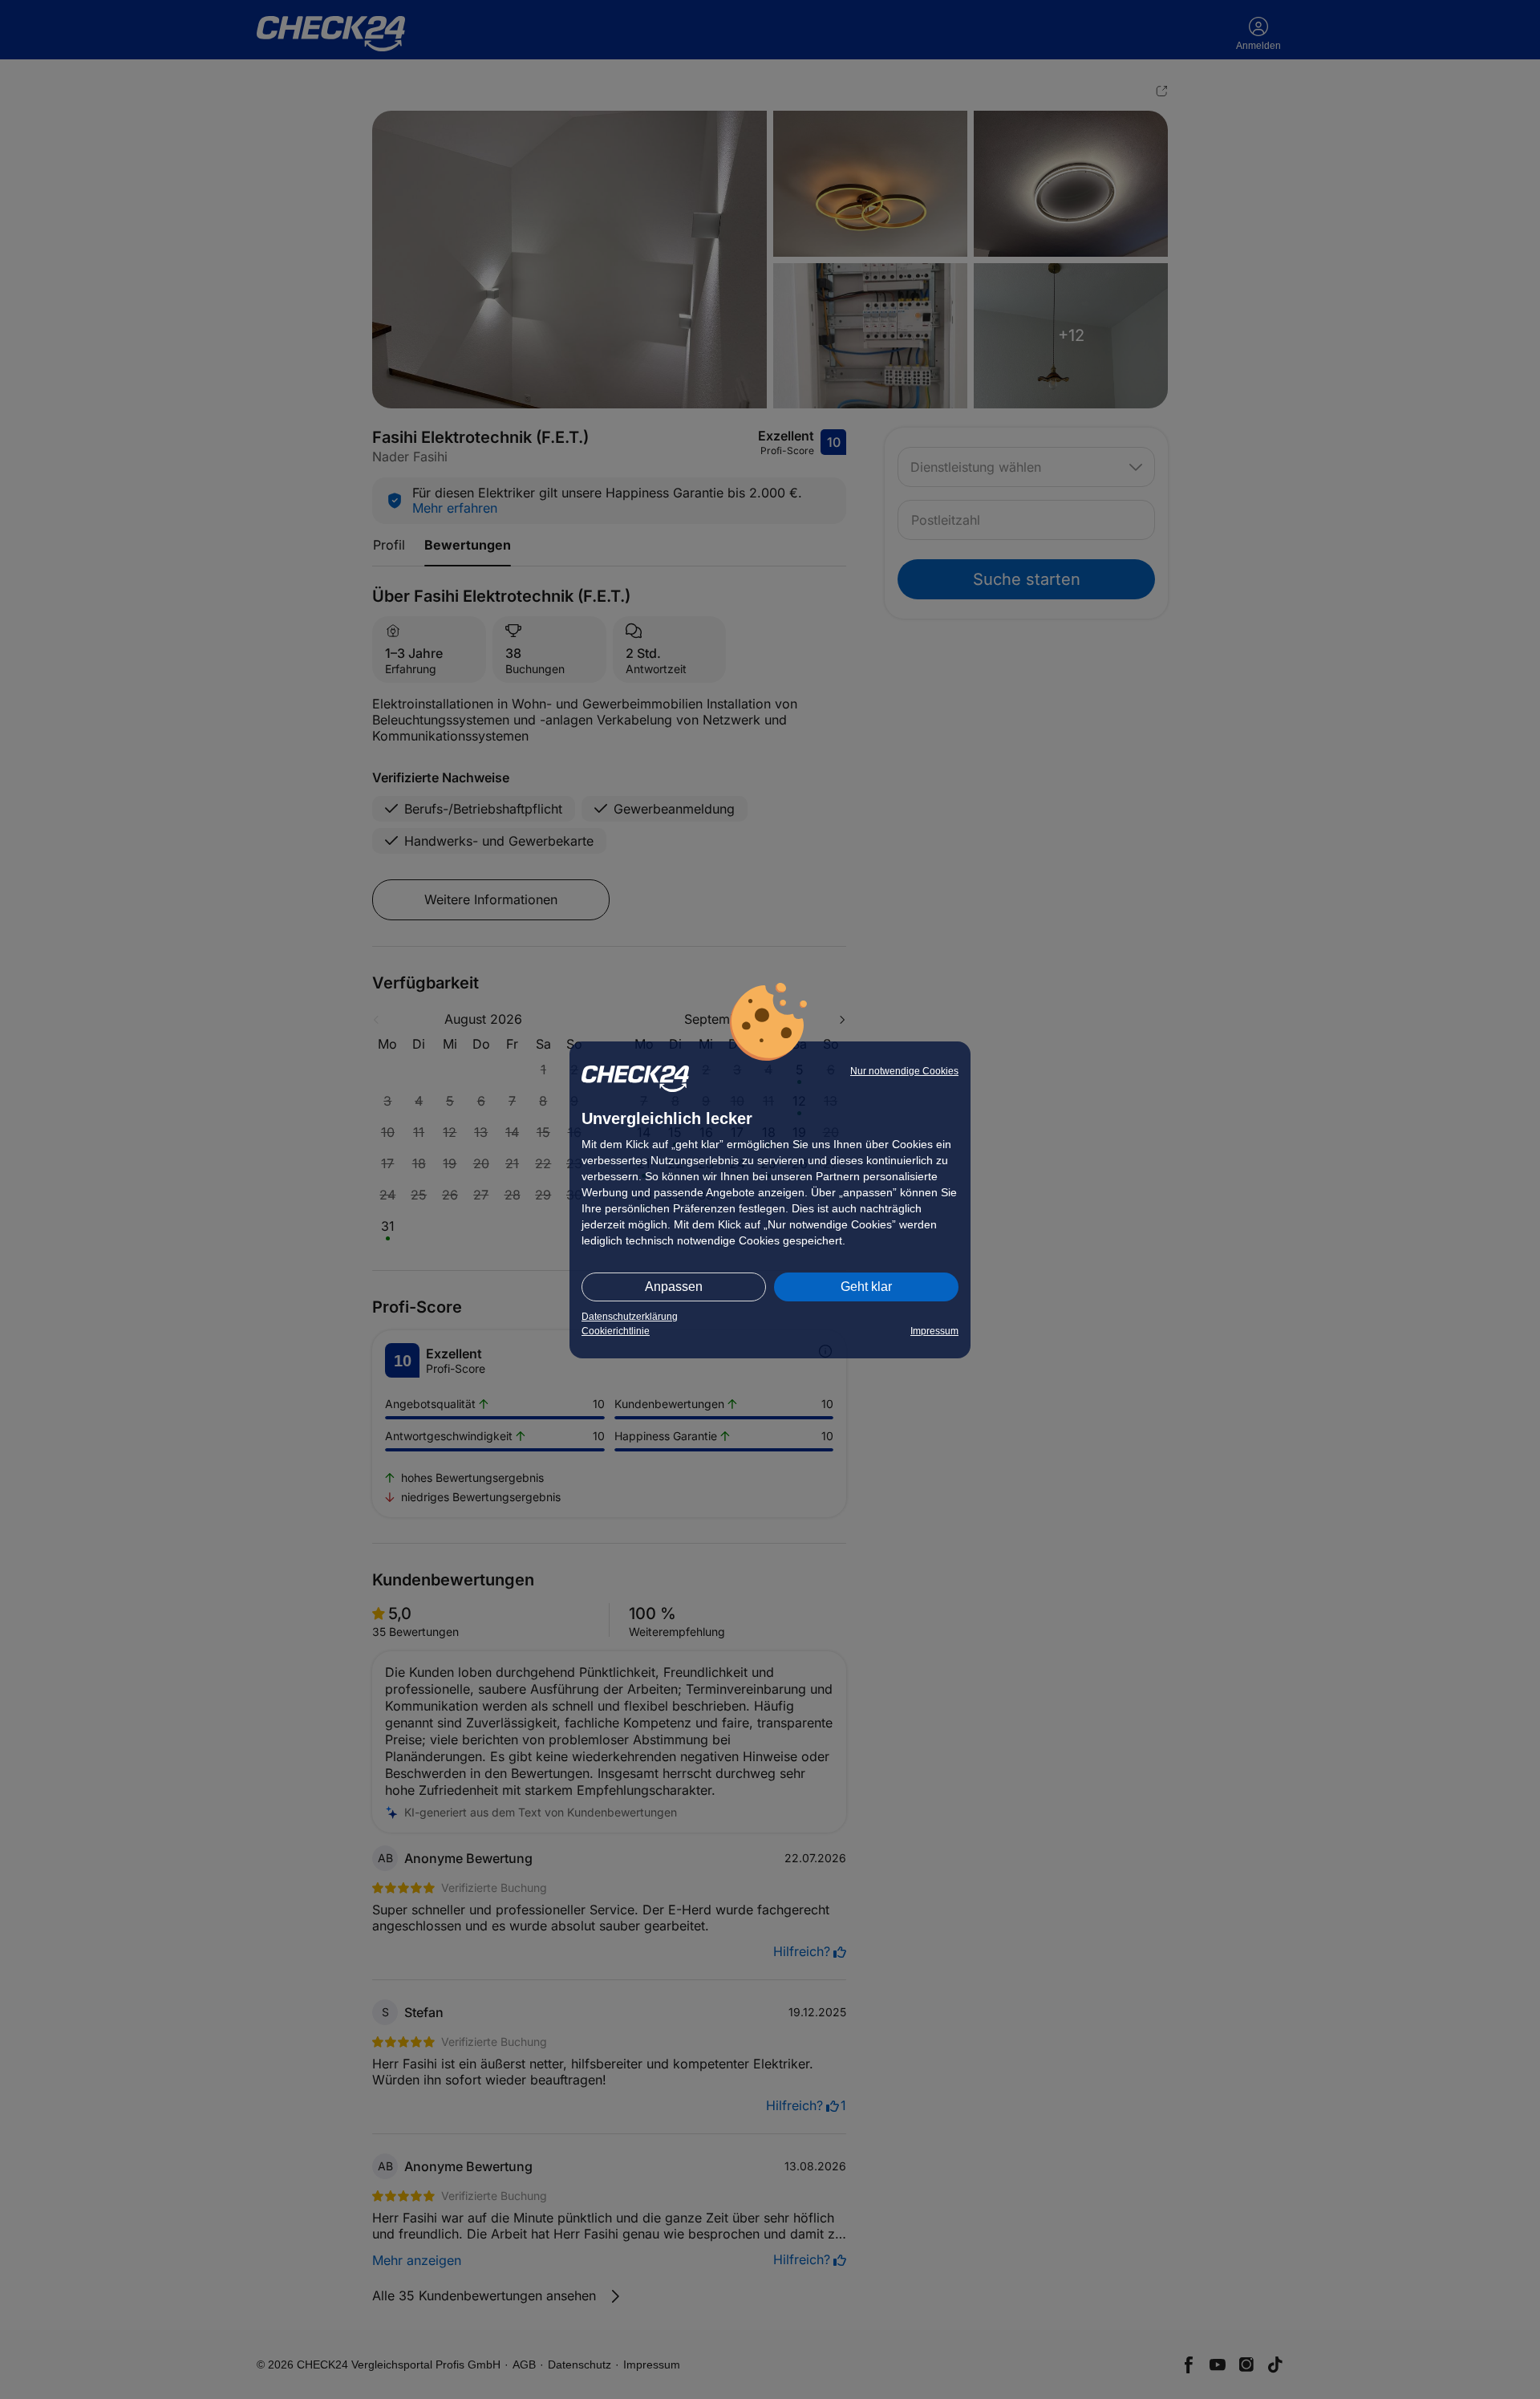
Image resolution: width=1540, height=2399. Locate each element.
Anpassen (674, 1287)
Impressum (934, 1331)
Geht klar (866, 1287)
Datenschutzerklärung (630, 1317)
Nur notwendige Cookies (904, 1071)
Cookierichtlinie (616, 1331)
